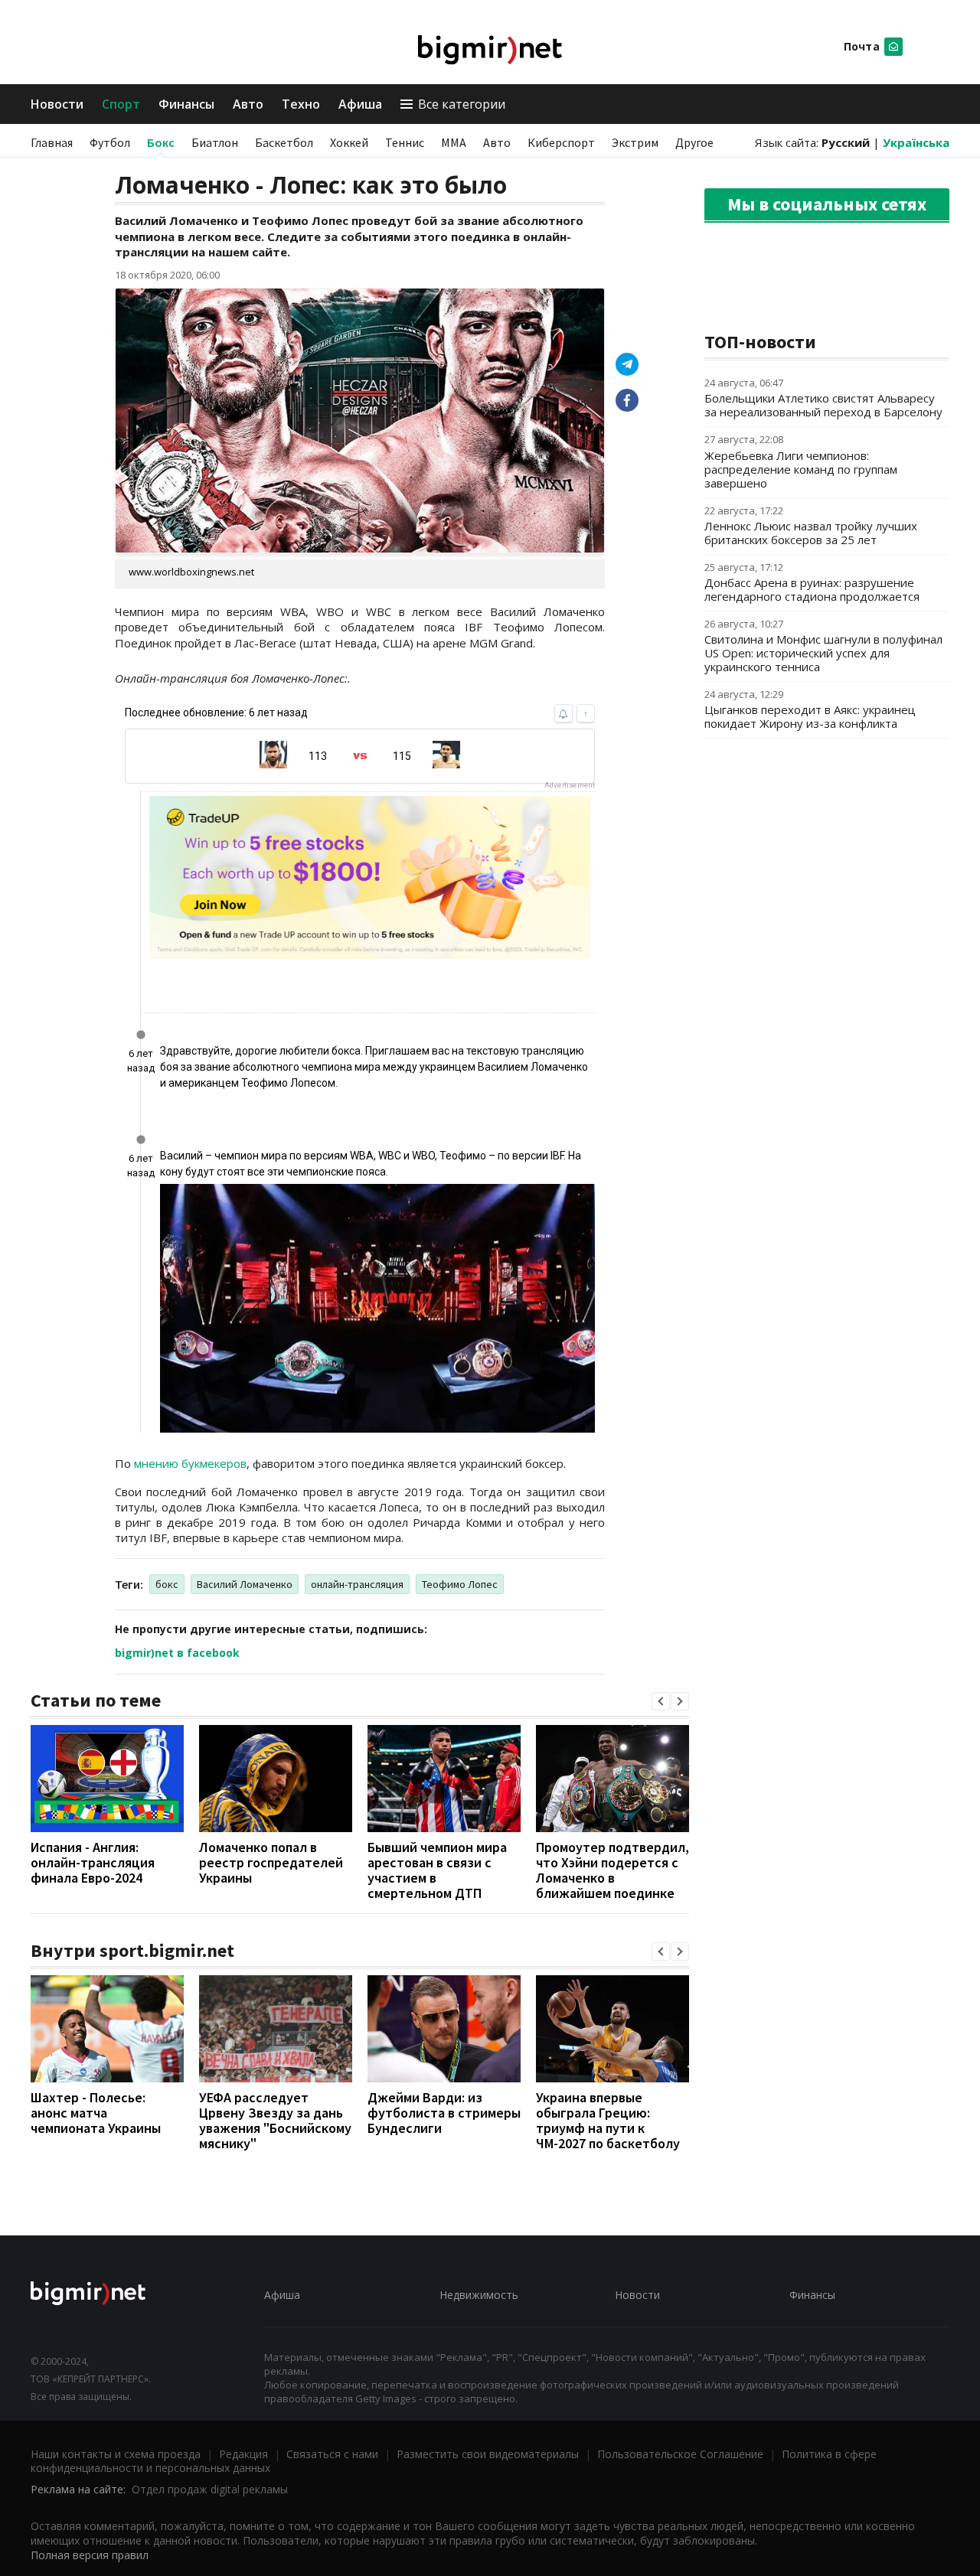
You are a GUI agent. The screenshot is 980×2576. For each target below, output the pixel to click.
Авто (248, 104)
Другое (694, 142)
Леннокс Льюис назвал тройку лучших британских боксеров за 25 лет (811, 533)
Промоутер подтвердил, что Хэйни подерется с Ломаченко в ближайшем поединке (612, 1870)
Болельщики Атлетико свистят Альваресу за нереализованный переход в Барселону (823, 405)
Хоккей (349, 142)
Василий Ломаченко (245, 1584)
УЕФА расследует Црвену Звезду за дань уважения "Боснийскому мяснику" (275, 2120)
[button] (661, 1701)
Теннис (405, 142)
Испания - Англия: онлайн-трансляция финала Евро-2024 (93, 1862)
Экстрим (635, 142)
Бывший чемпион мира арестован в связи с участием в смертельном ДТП (437, 1870)
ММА (454, 142)
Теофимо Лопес (460, 1584)
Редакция (243, 2454)
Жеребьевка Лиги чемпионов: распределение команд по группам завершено (801, 469)
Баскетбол (284, 142)
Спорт (121, 104)
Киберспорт (561, 142)
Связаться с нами (332, 2454)
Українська (916, 142)
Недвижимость (479, 2295)
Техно (301, 104)
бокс (167, 1584)
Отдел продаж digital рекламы (210, 2489)
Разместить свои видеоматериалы (488, 2454)
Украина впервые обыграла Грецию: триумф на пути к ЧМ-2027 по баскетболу (608, 2120)
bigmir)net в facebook (177, 1653)
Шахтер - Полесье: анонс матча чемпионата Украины (96, 2113)
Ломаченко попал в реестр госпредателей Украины (271, 1862)
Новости (57, 104)
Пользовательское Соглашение (680, 2454)
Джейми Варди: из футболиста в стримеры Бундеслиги (444, 2113)
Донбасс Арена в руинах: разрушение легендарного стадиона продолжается (812, 589)
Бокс (161, 142)
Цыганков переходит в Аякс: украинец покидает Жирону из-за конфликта (810, 716)
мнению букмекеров (190, 1463)
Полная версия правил (90, 2555)
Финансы (186, 104)
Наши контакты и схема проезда (116, 2454)
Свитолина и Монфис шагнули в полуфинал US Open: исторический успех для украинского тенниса (823, 653)
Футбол (110, 142)
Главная (52, 142)
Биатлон (215, 142)
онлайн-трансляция (357, 1584)
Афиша (360, 104)
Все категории (462, 104)
